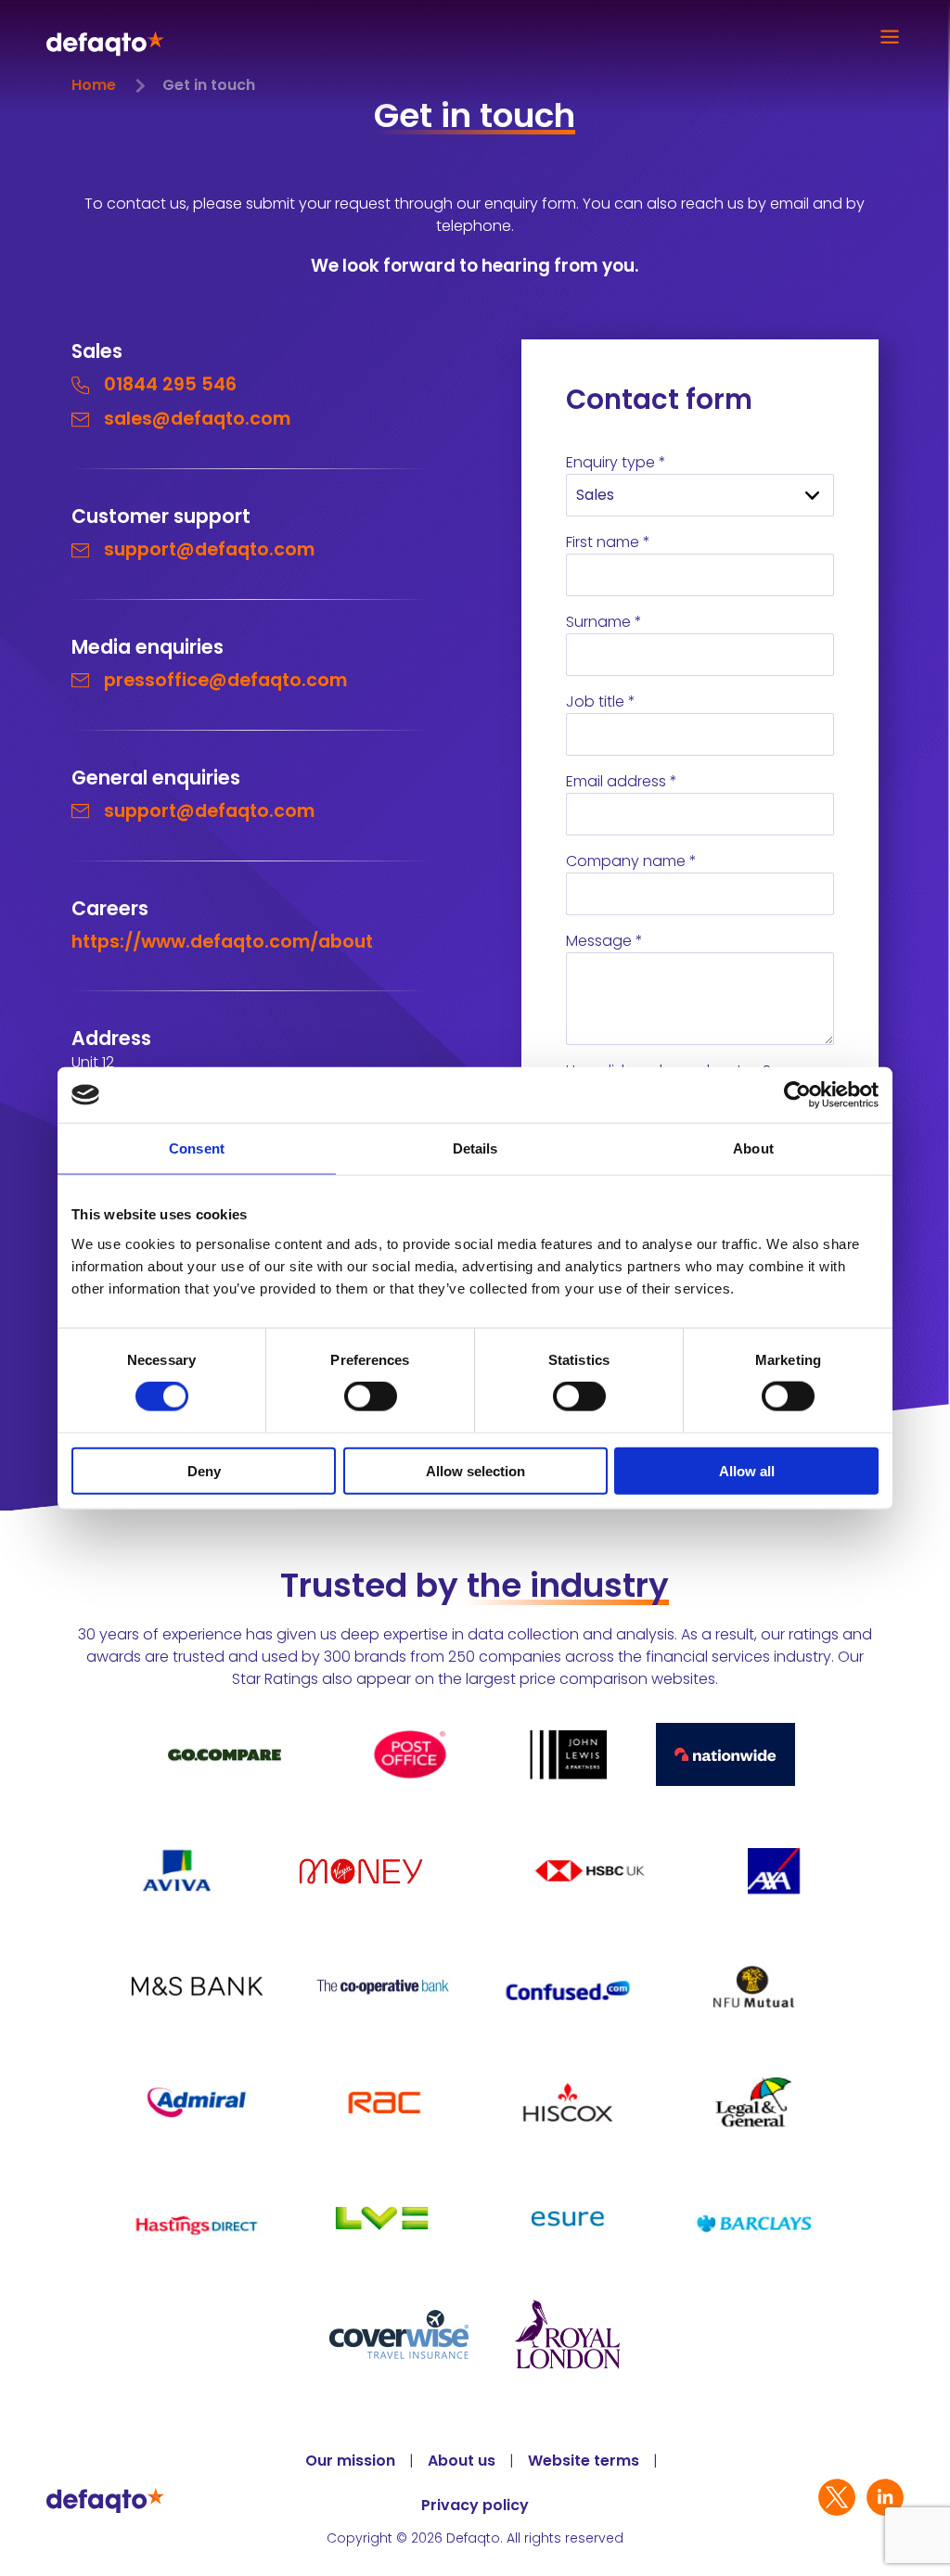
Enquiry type (616, 462)
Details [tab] (475, 1148)
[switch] (371, 1396)
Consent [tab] (197, 1148)
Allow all (747, 1470)
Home (94, 85)
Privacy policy (475, 2506)
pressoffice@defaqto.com (225, 680)
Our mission (350, 2461)
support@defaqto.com (209, 549)
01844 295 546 (170, 384)
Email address (622, 781)
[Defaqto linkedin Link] (885, 2500)
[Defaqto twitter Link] (837, 2500)
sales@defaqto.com (197, 419)
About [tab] (753, 1148)
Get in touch (209, 85)
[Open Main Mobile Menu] (885, 37)
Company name (631, 861)
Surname (604, 622)
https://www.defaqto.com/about (222, 942)
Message (604, 941)
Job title (601, 701)
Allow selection (475, 1470)
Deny (204, 1470)
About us (462, 2461)
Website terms (584, 2461)
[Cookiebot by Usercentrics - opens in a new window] (797, 1095)
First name (608, 542)
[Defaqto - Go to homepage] (105, 38)
